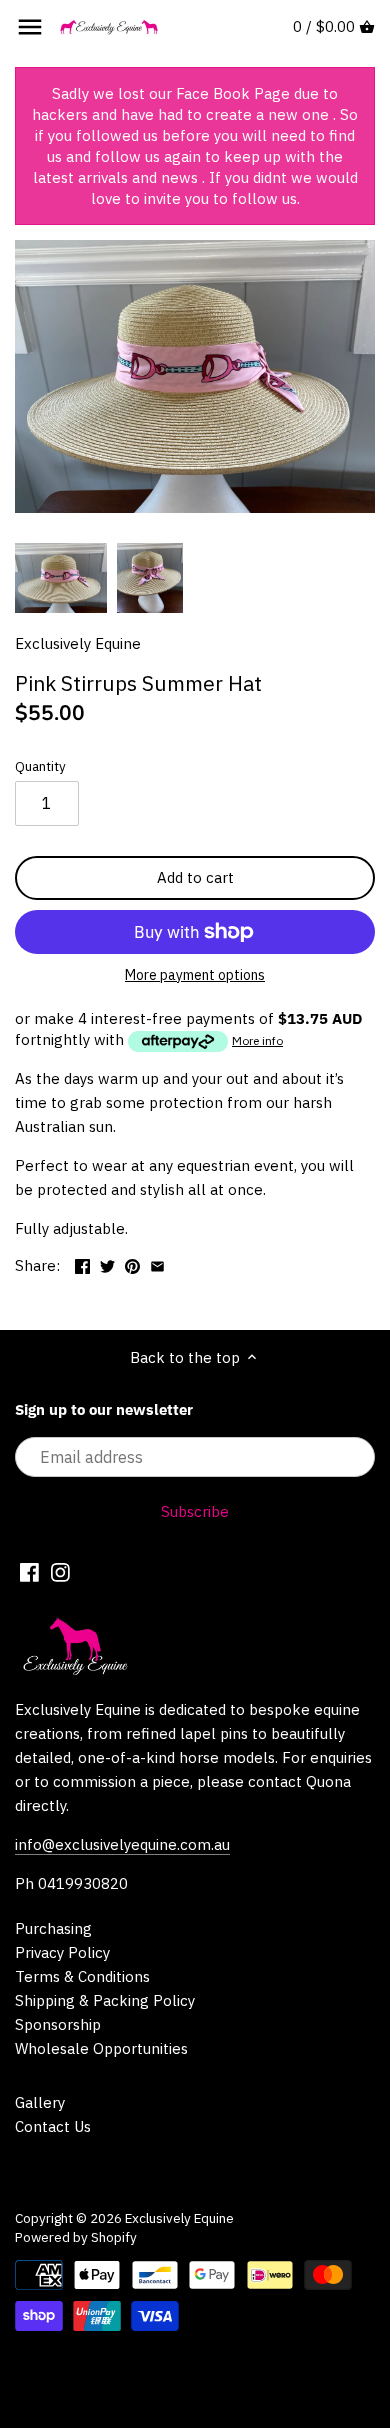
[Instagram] (60, 1571)
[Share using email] (157, 1263)
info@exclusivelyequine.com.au (122, 1844)
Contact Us (53, 2126)
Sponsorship (58, 2024)
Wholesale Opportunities (101, 2048)
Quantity (40, 766)
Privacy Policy (62, 1952)
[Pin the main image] (132, 1263)
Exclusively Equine (78, 643)
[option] (61, 578)
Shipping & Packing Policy (105, 2000)
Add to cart (195, 877)
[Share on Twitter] (107, 1263)
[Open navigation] (30, 27)
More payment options (195, 975)
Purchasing (53, 1928)
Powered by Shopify (76, 2237)
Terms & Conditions (82, 1976)
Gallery (40, 2102)
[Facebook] (29, 1571)
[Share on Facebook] (82, 1263)
